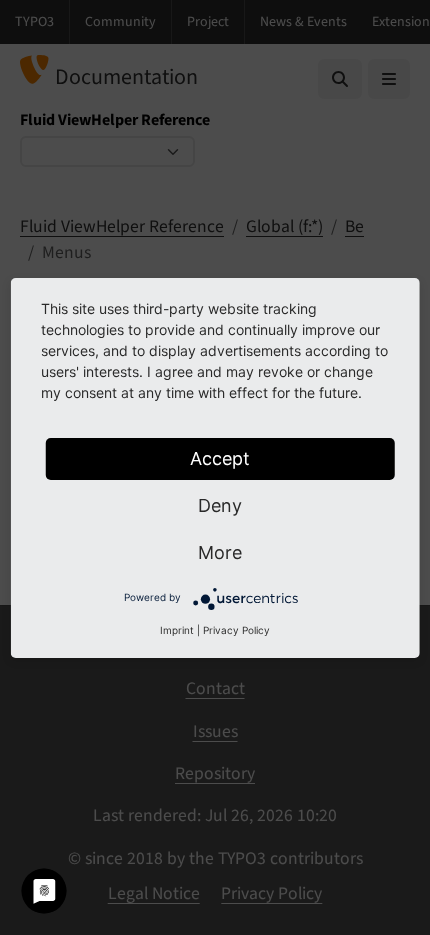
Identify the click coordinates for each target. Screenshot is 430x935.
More (220, 552)
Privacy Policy (236, 630)
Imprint (177, 630)
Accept (220, 458)
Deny (220, 505)
